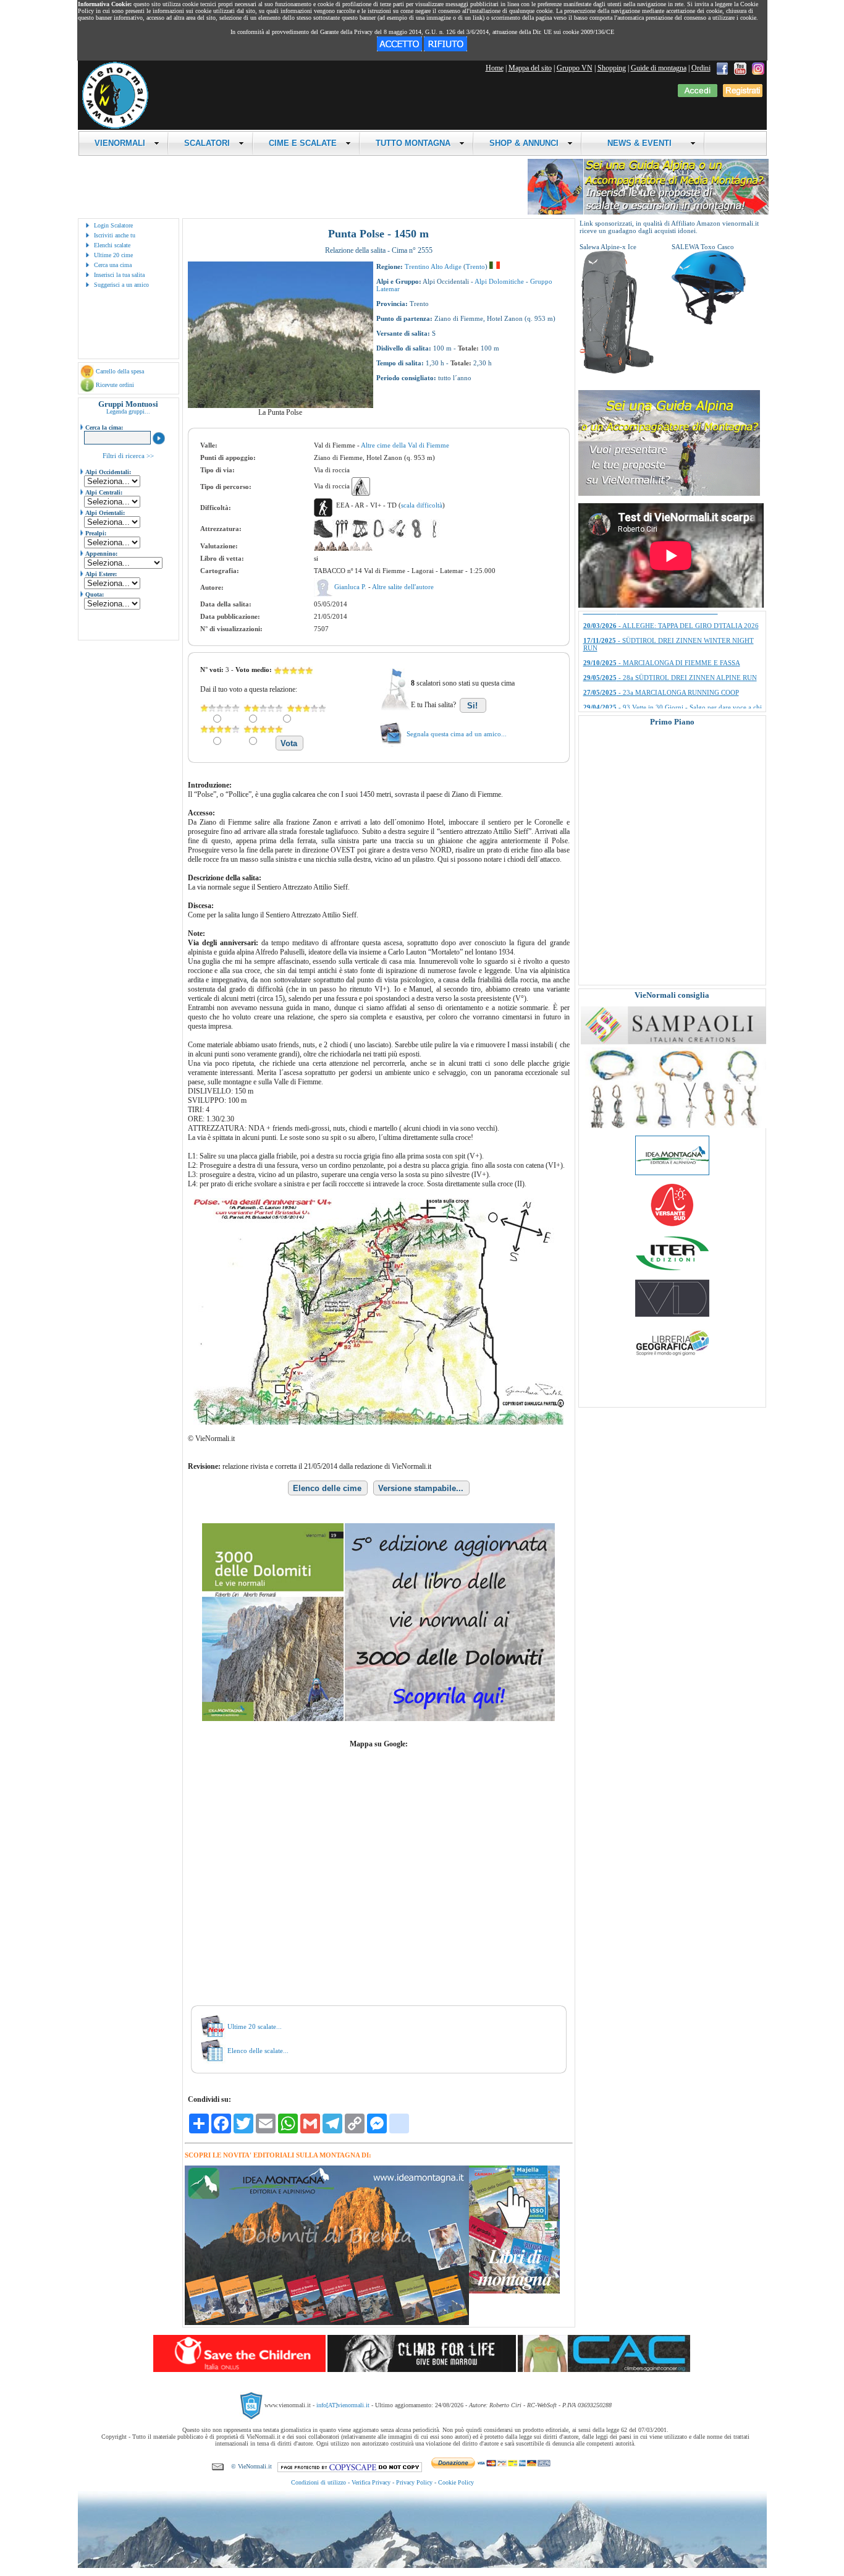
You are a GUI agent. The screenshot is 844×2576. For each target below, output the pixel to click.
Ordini (701, 68)
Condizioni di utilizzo (319, 2482)
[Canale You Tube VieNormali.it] (740, 68)
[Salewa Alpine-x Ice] (617, 372)
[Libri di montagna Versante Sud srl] (672, 1225)
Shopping (612, 68)
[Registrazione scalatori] (743, 95)
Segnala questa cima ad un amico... (457, 734)
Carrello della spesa (120, 371)
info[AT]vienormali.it (343, 2405)
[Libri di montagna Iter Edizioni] (672, 1270)
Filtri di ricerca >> (128, 456)
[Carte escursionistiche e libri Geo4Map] (672, 1359)
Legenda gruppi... (128, 411)
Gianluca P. (351, 587)
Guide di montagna (659, 68)
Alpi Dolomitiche (499, 281)
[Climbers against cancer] (604, 2370)
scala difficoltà (422, 505)
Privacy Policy (414, 2482)
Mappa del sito (530, 68)
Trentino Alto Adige (433, 266)
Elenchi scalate (112, 245)
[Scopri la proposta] (669, 493)
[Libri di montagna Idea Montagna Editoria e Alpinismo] (672, 1173)
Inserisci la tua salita (119, 275)
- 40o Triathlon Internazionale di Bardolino (663, 631)
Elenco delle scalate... (258, 2051)
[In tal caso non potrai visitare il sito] (445, 49)
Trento (475, 266)
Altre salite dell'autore (403, 587)
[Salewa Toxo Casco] (709, 322)
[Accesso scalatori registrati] (698, 95)
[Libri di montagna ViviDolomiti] (672, 1314)
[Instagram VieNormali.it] (758, 68)
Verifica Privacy (371, 2482)
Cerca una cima (113, 265)
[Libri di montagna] (514, 2291)
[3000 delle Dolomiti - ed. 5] (378, 1719)
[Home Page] (115, 127)
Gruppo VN (575, 68)
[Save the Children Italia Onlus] (239, 2370)
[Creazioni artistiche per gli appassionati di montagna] (673, 1126)
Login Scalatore (113, 225)
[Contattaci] (218, 2466)
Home (495, 68)
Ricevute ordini (115, 385)
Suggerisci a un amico (121, 285)
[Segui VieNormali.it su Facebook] (722, 68)
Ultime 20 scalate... (255, 2026)
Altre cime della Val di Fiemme (405, 445)
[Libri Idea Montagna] (327, 2323)
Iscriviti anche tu (115, 235)
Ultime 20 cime (113, 255)
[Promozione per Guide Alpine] (648, 212)
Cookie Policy (456, 2482)
